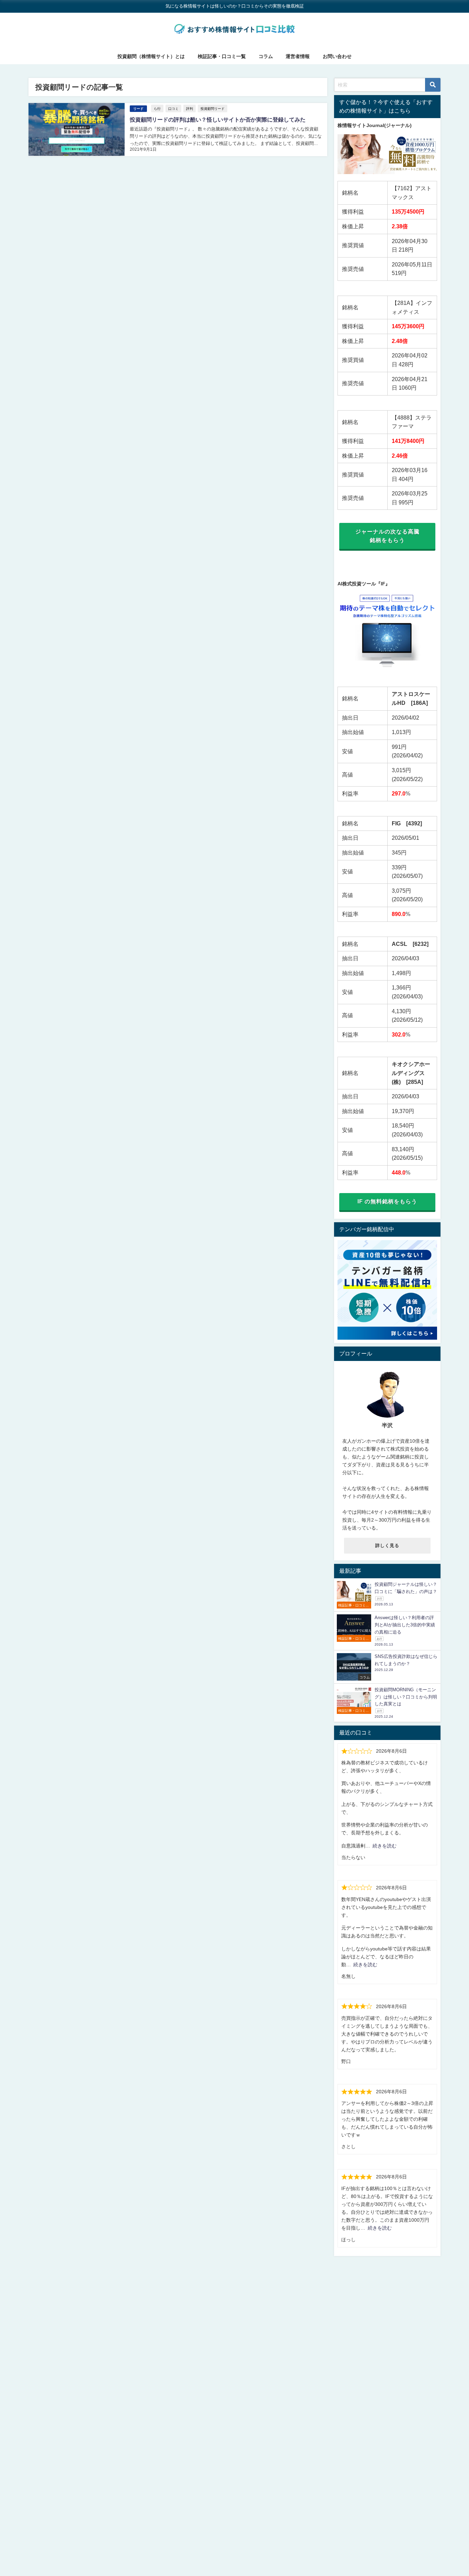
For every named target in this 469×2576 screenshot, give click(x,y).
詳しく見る (387, 1545)
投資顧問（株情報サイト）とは (151, 56)
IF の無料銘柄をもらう (387, 1201)
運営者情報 (298, 56)
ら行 (157, 108)
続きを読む (385, 1846)
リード (138, 109)
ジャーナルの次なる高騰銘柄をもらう (387, 536)
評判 (190, 108)
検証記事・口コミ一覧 (222, 56)
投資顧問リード (213, 108)
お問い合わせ (337, 56)
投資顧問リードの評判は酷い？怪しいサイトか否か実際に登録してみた (218, 119)
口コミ (173, 108)
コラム (266, 56)
